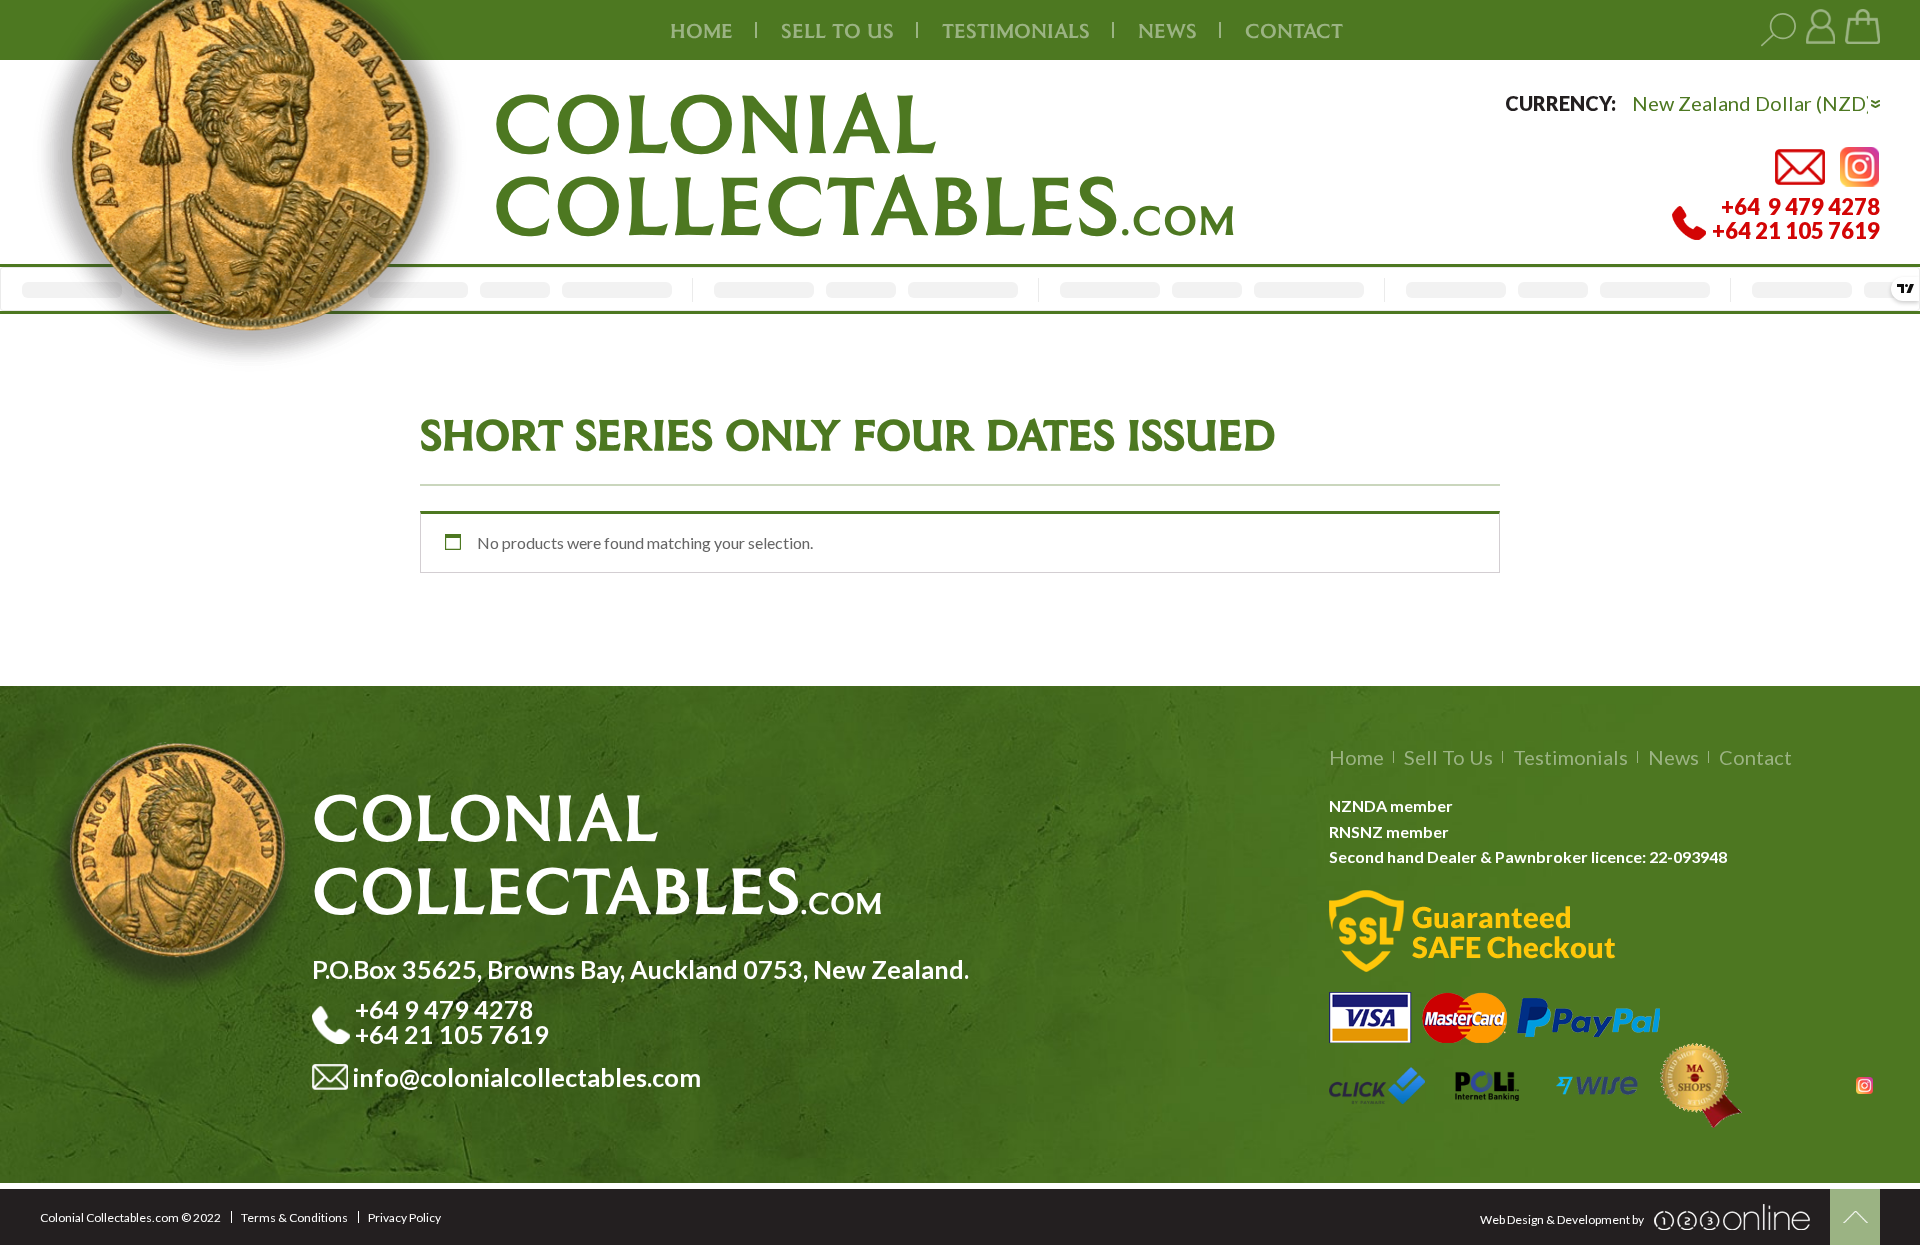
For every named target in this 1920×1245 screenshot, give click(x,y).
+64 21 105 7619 (452, 1034)
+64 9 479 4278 (447, 1009)
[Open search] (1778, 30)
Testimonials (1570, 757)
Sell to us (837, 30)
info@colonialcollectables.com (527, 1077)
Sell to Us (1448, 757)
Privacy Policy (404, 1217)
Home (701, 30)
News (1167, 30)
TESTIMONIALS (1016, 30)
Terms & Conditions (294, 1217)
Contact (1294, 30)
